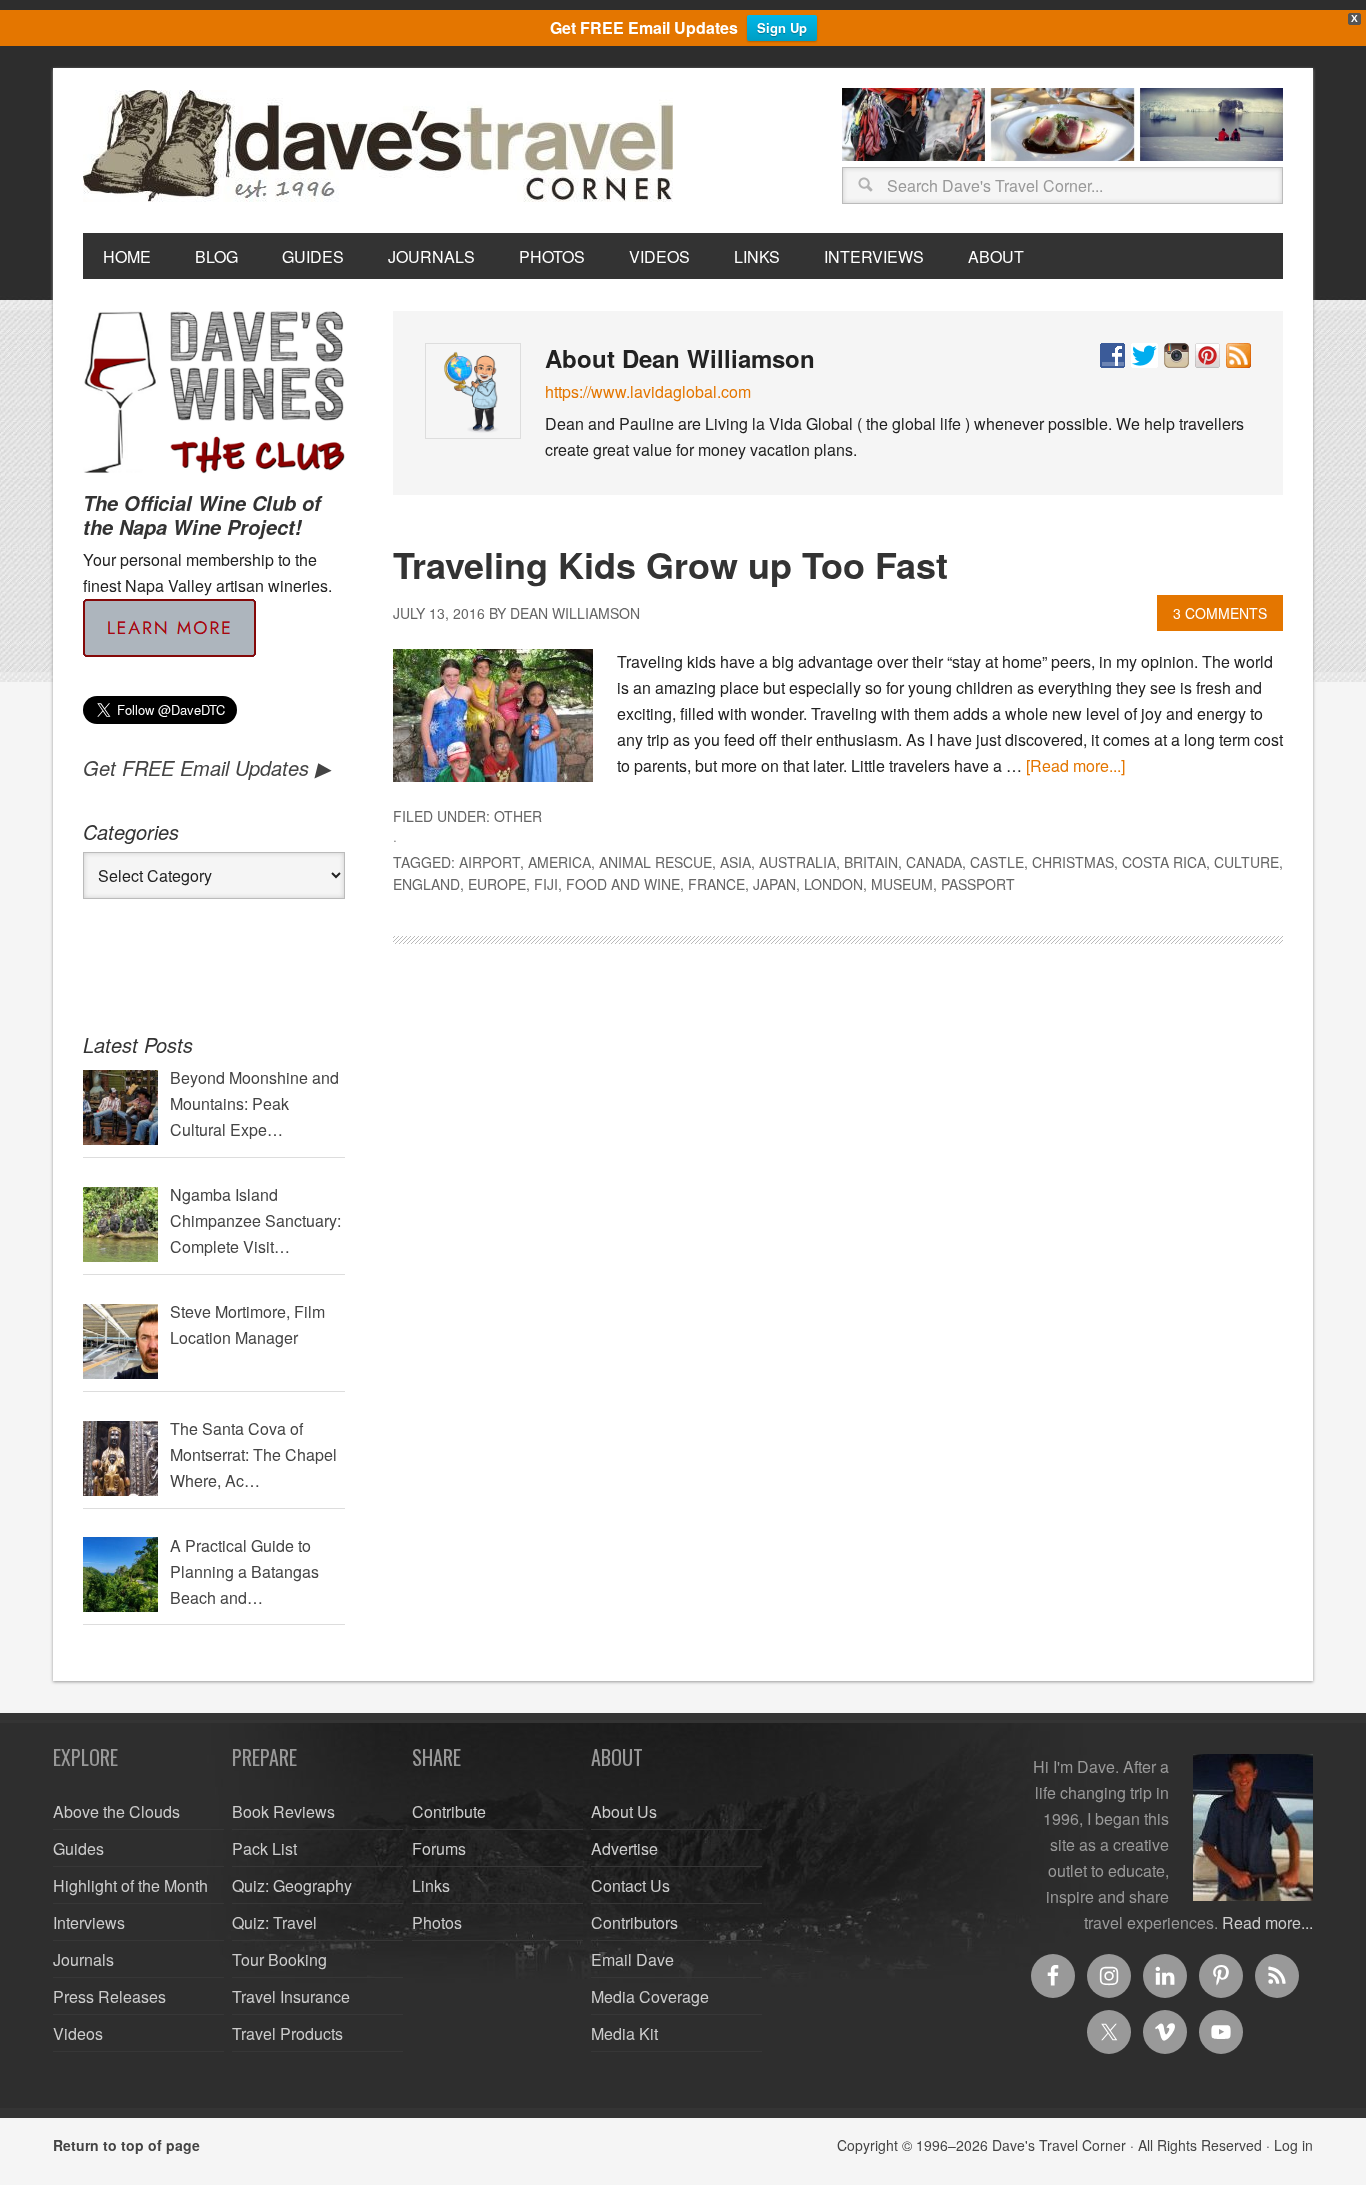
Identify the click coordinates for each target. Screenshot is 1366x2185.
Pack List (264, 1848)
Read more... (1267, 1922)
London (833, 884)
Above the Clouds (116, 1811)
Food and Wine (623, 884)
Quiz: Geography (292, 1885)
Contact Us (630, 1885)
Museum (902, 884)
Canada (934, 862)
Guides (78, 1848)
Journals (83, 1959)
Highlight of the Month (130, 1885)
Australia (797, 862)
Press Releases (109, 1996)
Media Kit (624, 2033)
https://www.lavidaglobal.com (648, 391)
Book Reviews (283, 1811)
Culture (1246, 862)
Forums (439, 1848)
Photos (437, 1922)
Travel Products (287, 2033)
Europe (497, 884)
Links (431, 1885)
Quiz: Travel (274, 1922)
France (716, 884)
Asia (735, 862)
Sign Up (782, 27)
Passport (978, 884)
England (426, 884)
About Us (624, 1811)
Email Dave (632, 1959)
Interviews (89, 1922)
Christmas (1073, 862)
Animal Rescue (655, 862)
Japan (774, 884)
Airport (489, 862)
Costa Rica (1164, 862)
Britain (871, 862)
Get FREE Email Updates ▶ (206, 767)
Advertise (624, 1848)
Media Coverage (650, 1996)
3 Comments (1220, 613)
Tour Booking (279, 1959)
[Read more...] (1075, 765)
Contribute (449, 1811)
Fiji (546, 884)
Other (518, 816)
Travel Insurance (291, 1996)
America (559, 862)
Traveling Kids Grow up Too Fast (670, 564)
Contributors (634, 1922)
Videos (78, 2033)
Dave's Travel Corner (383, 147)
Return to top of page (126, 2145)
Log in (1293, 2145)
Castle (997, 862)
